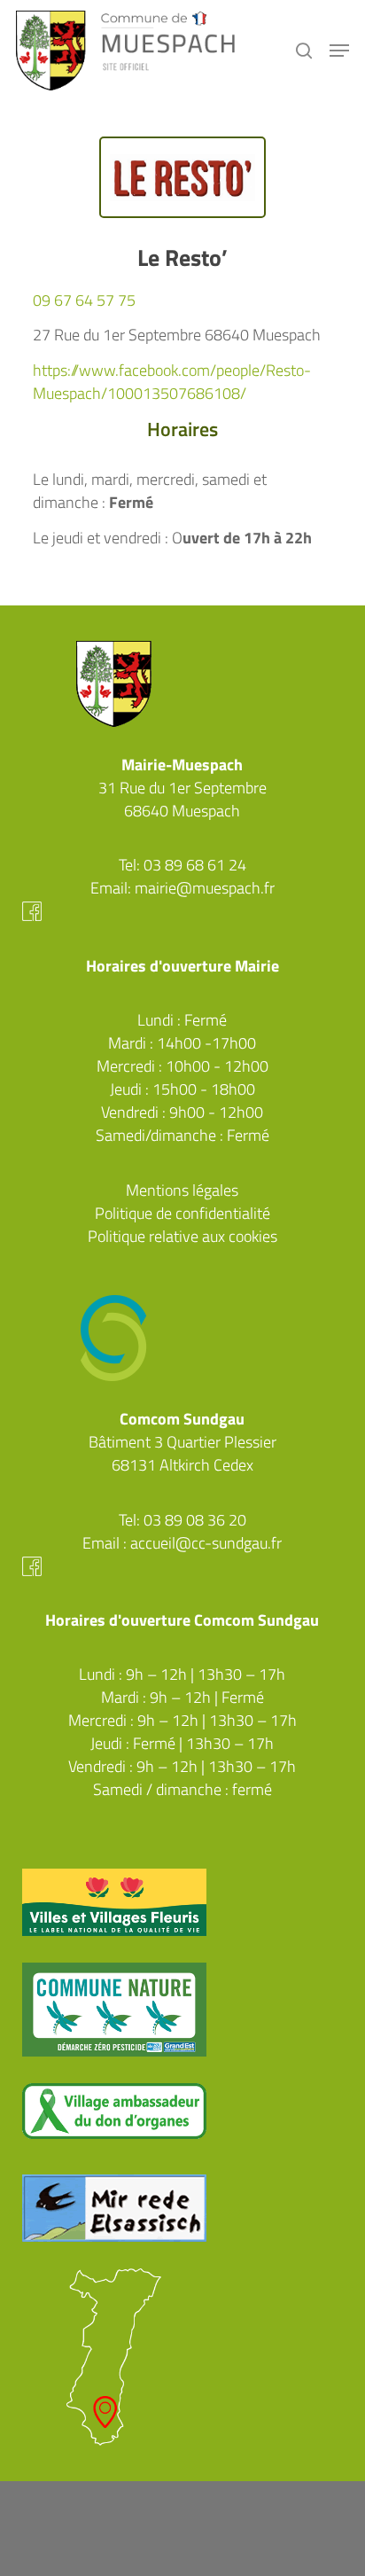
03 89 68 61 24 (195, 865)
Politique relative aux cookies (182, 1236)
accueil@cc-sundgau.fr (206, 1543)
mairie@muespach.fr (205, 888)
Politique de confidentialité (182, 1213)
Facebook (183, 911)
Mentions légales (182, 1190)
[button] (339, 51)
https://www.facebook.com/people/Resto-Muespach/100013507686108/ (172, 382)
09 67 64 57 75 (84, 300)
